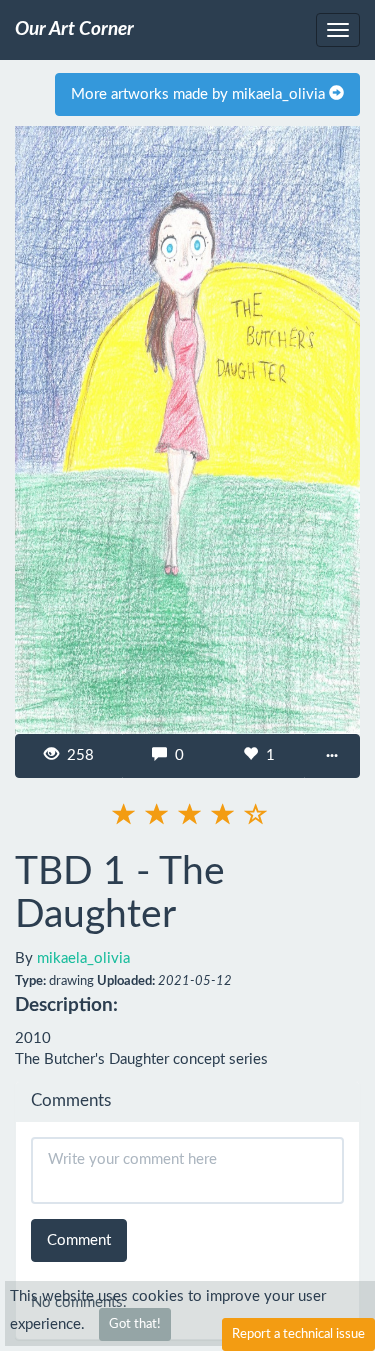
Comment (79, 1240)
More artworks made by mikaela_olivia (200, 94)
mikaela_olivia (83, 958)
